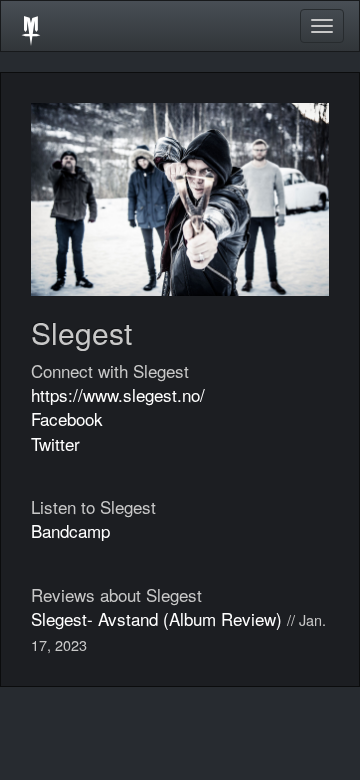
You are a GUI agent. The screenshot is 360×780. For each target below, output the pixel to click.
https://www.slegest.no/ (118, 394)
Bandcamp (70, 530)
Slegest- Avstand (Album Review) (156, 618)
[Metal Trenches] (31, 26)
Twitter (55, 443)
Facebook (67, 418)
